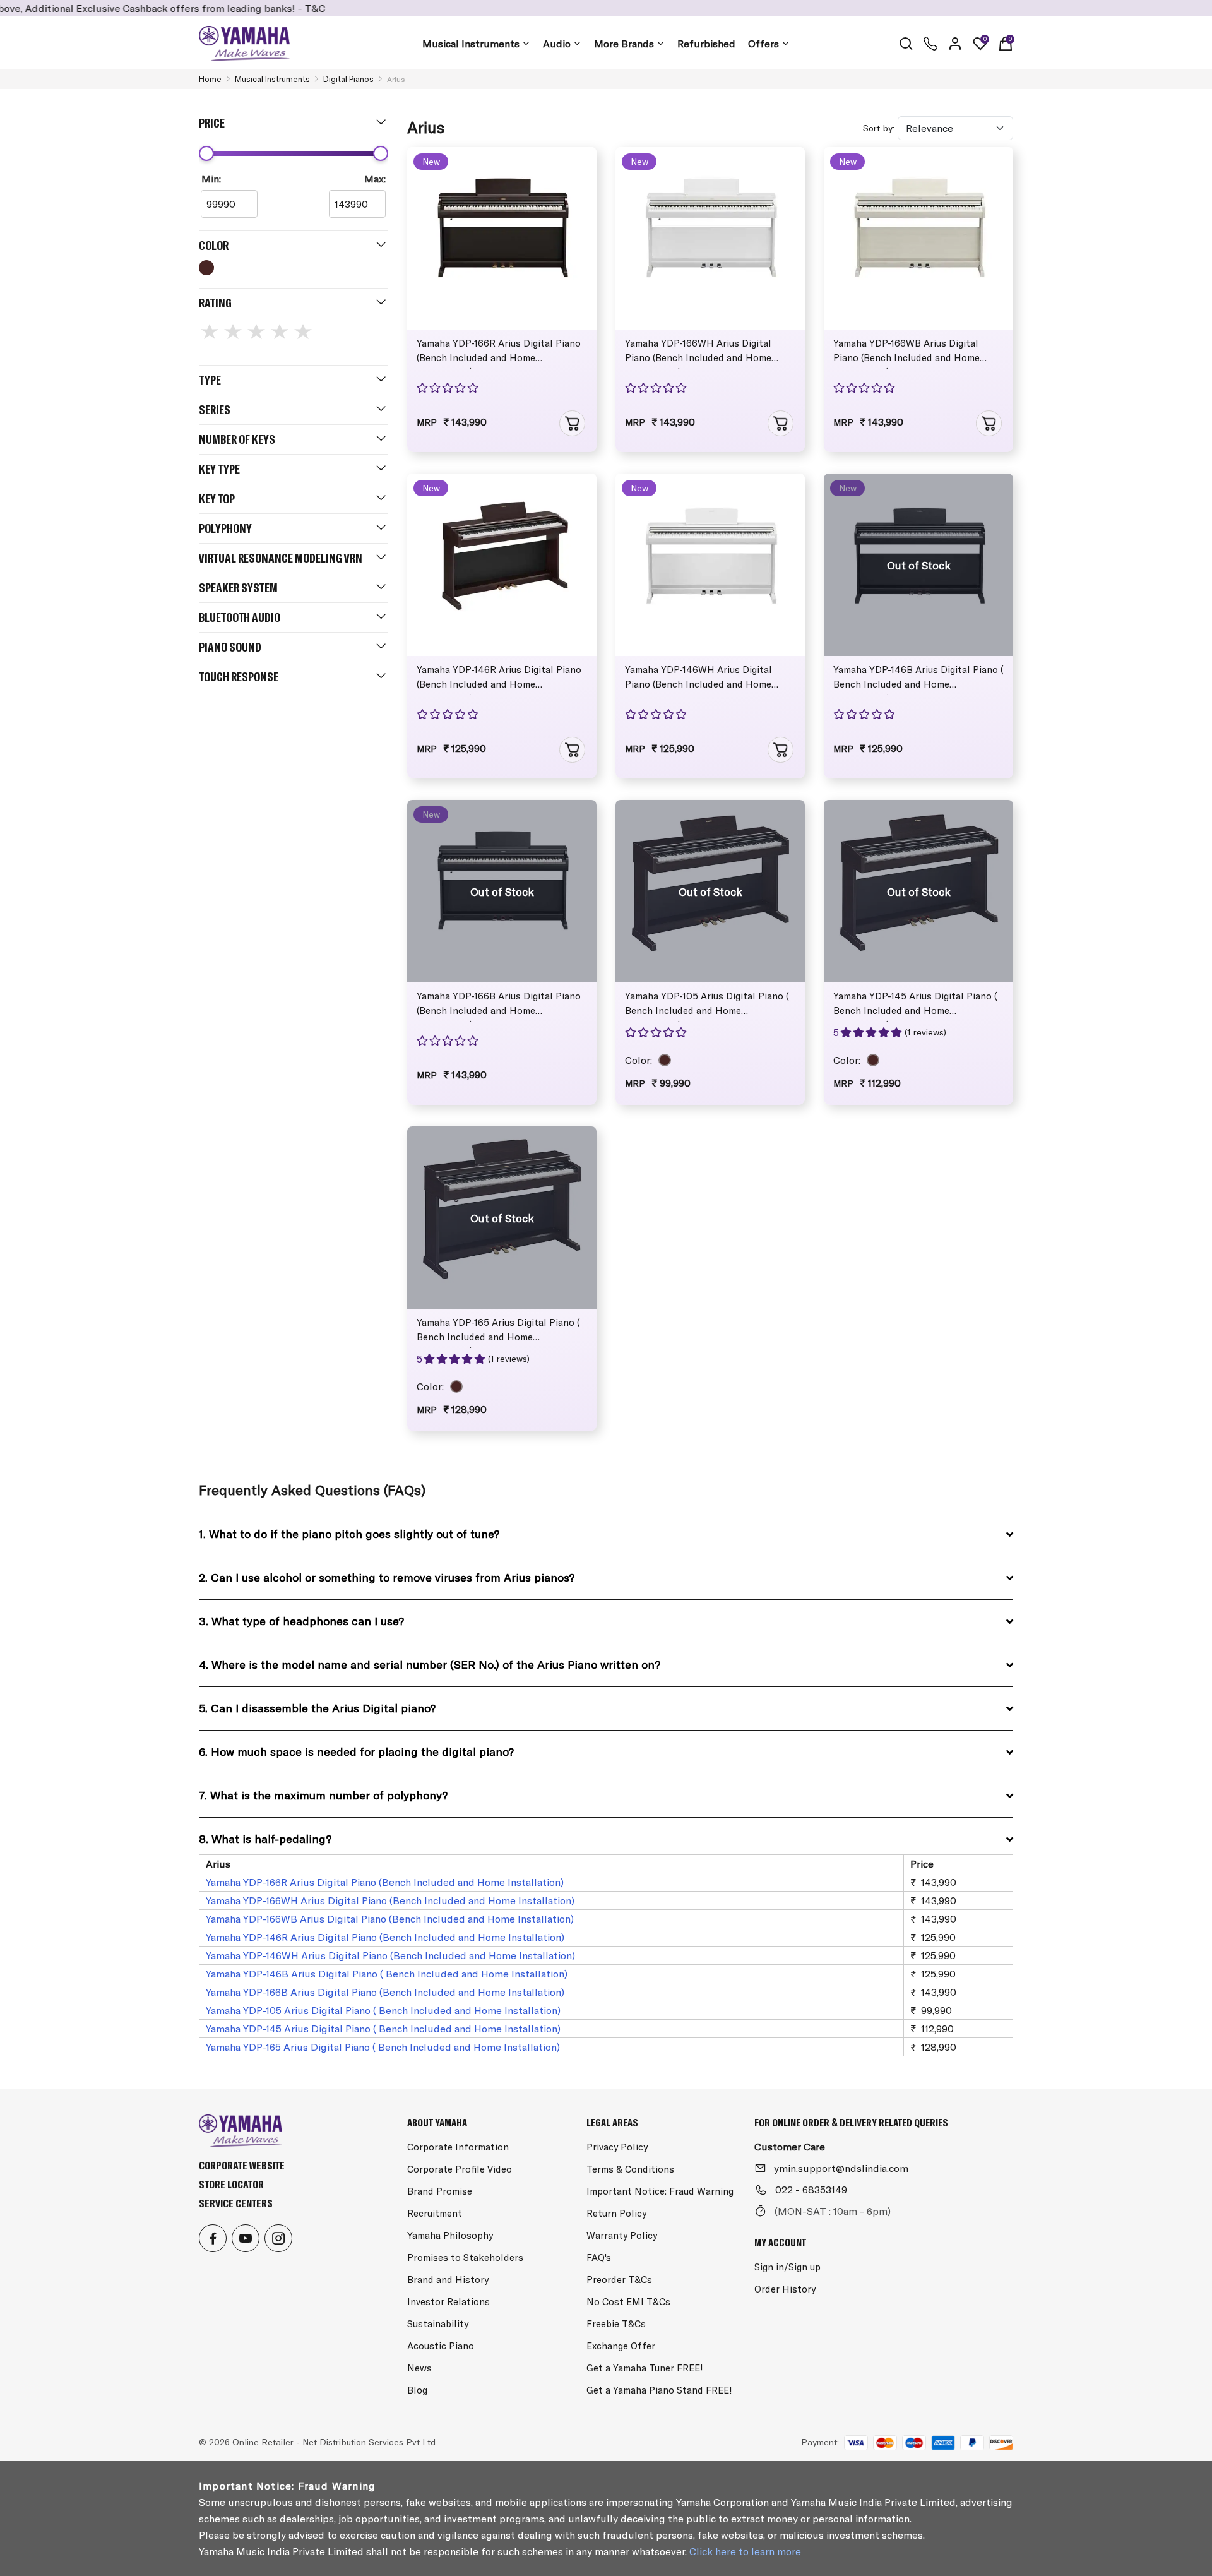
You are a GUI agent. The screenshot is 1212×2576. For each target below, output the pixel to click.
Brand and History (448, 2280)
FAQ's (599, 2257)
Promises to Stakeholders (465, 2257)
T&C (245, 8)
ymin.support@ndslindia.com (841, 2168)
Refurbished (706, 44)
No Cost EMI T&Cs (628, 2302)
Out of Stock (919, 565)
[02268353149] (930, 44)
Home (210, 79)
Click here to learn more (745, 2551)
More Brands (624, 44)
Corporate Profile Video (460, 2169)
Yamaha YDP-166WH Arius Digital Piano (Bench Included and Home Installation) (698, 353)
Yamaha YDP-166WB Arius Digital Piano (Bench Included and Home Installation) (906, 353)
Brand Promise (440, 2191)
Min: (211, 179)
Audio (557, 44)
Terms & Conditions (630, 2169)
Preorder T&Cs (619, 2280)
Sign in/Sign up (787, 2267)
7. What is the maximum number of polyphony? (323, 1795)
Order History (785, 2289)
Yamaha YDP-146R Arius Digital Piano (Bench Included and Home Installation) (499, 679)
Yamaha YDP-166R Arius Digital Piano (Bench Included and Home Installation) (499, 353)
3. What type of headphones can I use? (301, 1621)
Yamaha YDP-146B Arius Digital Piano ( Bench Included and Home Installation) (918, 679)
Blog (417, 2390)
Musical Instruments (471, 44)
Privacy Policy (617, 2147)
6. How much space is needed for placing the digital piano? (356, 1752)
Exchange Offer (621, 2346)
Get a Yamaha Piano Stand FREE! (659, 2390)
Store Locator (231, 2184)
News (419, 2368)
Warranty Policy (622, 2235)
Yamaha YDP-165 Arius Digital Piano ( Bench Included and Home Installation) (498, 1332)
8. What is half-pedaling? (265, 1839)
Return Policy (616, 2213)
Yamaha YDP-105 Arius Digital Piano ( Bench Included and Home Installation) (707, 1006)
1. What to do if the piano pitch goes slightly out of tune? (349, 1534)
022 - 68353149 (811, 2190)
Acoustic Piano (441, 2346)
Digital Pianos (348, 79)
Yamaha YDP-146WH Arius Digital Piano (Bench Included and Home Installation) (698, 679)
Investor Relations (449, 2302)
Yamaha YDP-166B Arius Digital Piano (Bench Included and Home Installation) (499, 1006)
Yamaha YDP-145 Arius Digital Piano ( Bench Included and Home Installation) (915, 1006)
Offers (763, 44)
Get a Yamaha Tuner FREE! (645, 2368)
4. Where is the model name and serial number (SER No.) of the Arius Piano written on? (430, 1665)
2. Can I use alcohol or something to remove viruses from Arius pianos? (387, 1577)
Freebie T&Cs (616, 2324)
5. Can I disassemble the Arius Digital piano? (317, 1708)
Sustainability (438, 2324)
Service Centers (236, 2203)
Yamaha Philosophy (450, 2235)
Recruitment (435, 2213)
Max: (375, 179)
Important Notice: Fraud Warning (660, 2191)
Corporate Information (458, 2147)
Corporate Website (242, 2165)
